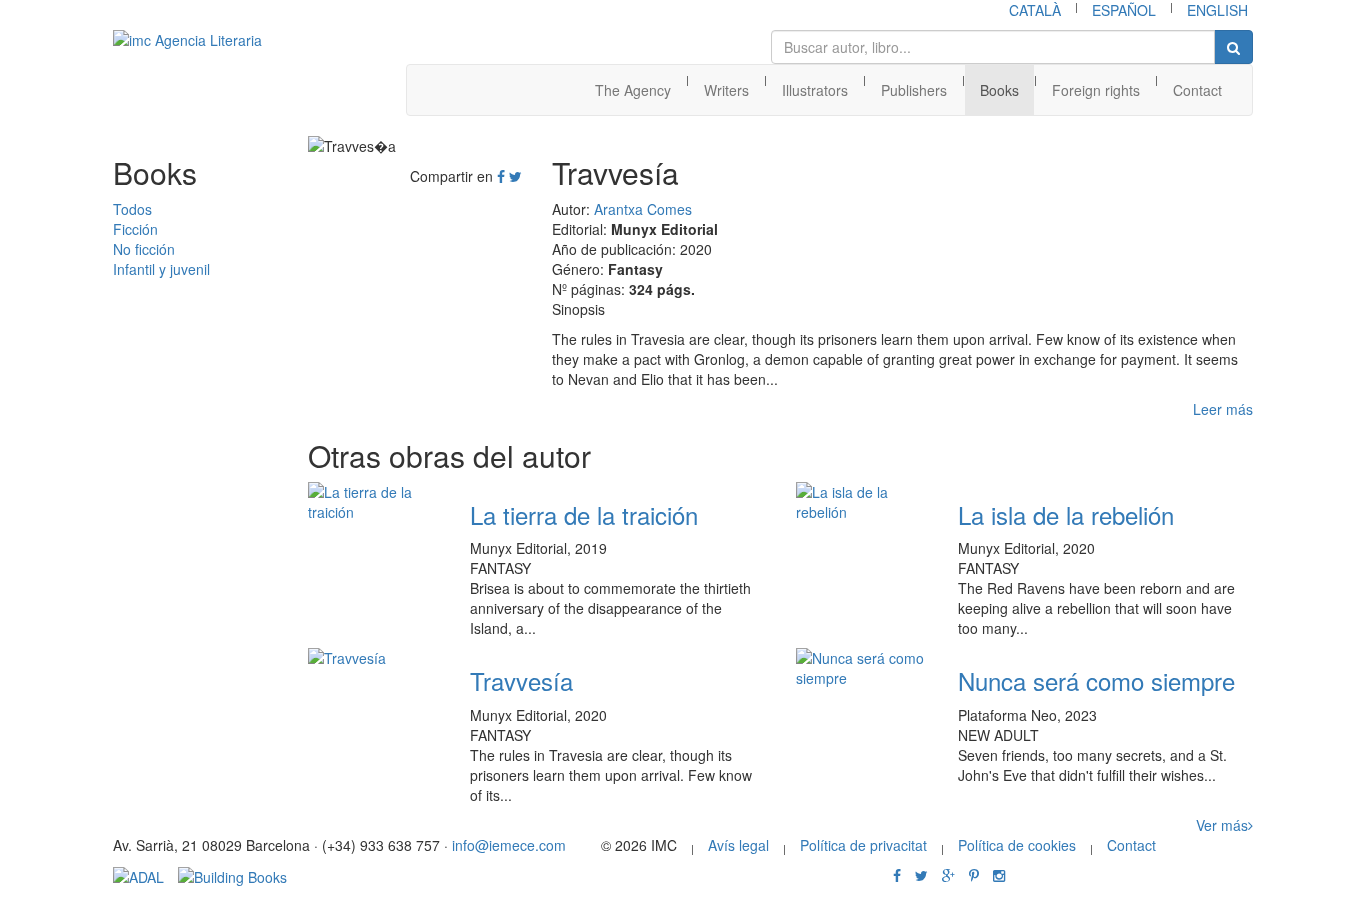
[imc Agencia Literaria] (207, 40)
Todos (132, 209)
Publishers (914, 90)
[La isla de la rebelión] (862, 502)
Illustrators (815, 90)
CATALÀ (1035, 10)
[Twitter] (515, 176)
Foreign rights (1096, 90)
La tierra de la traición (584, 514)
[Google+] (948, 875)
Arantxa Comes (643, 209)
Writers (726, 90)
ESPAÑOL (1124, 10)
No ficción (144, 249)
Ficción (135, 229)
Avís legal (738, 845)
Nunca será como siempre (1096, 680)
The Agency (633, 90)
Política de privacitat (863, 845)
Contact (1197, 90)
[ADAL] (138, 875)
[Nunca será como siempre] (862, 668)
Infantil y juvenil (161, 269)
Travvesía (521, 680)
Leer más (1223, 409)
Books (999, 90)
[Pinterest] (974, 875)
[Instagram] (999, 875)
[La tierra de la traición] (374, 502)
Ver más (1222, 825)
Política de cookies (1017, 845)
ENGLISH (1217, 10)
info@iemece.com (509, 845)
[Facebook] (501, 176)
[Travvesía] (374, 658)
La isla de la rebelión (1066, 514)
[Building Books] (232, 875)
